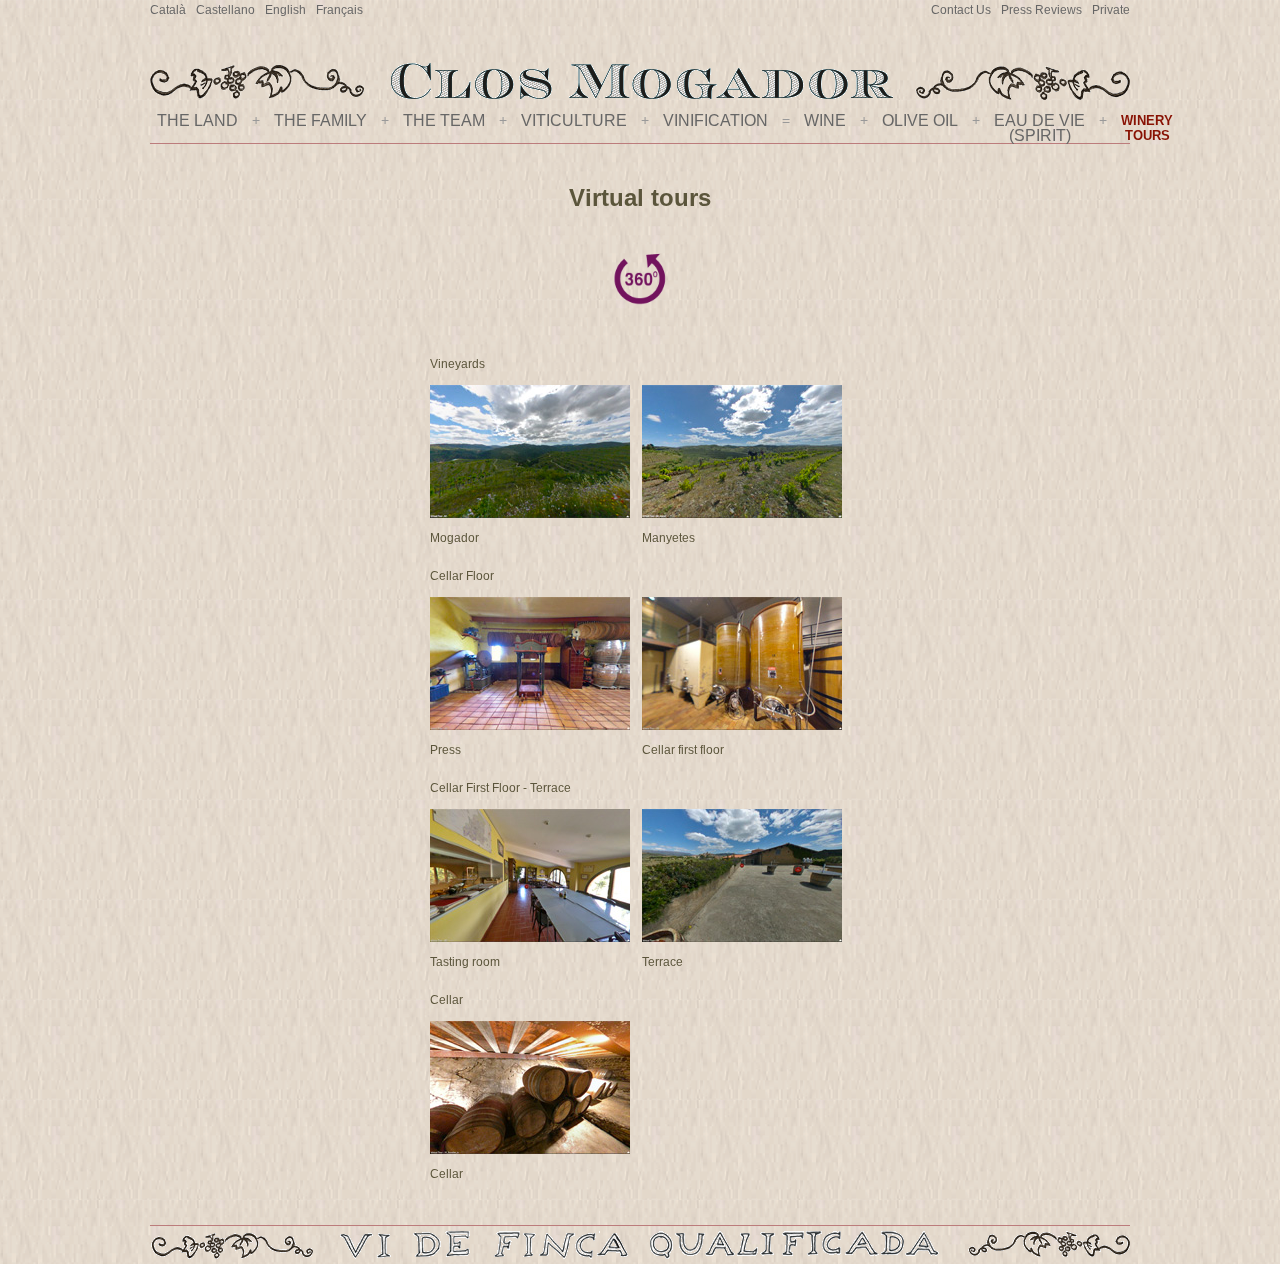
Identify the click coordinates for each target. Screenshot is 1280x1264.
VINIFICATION (715, 120)
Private (1111, 10)
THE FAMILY (320, 120)
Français (339, 10)
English (285, 10)
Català (168, 10)
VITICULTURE (574, 120)
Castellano (225, 10)
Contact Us (961, 10)
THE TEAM (444, 120)
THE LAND (197, 120)
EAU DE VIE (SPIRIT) (1039, 128)
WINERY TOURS (1147, 128)
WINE (825, 120)
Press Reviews (1041, 10)
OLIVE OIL (920, 120)
